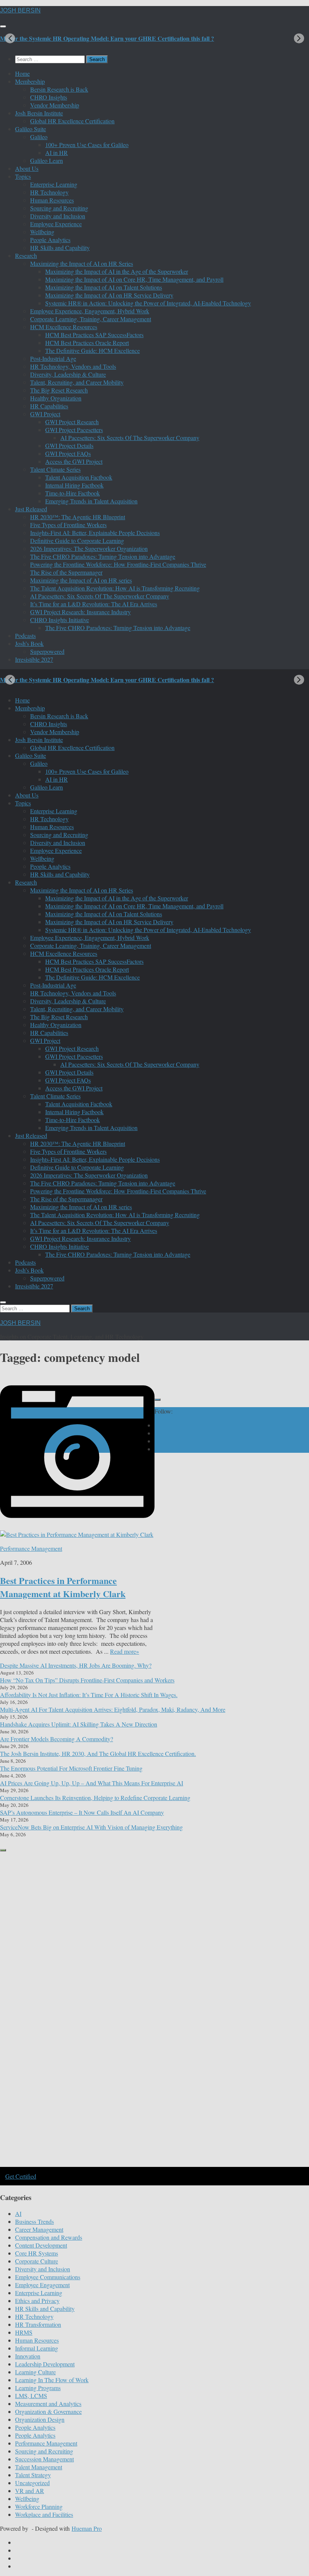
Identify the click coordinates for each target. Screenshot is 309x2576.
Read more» (125, 1651)
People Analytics (50, 240)
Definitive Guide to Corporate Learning (77, 540)
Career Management (39, 2229)
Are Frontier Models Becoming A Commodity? (57, 1739)
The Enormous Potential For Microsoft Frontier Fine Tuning (71, 1768)
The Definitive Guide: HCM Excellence (93, 350)
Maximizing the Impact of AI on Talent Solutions (104, 287)
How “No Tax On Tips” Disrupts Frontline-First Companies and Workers (87, 1680)
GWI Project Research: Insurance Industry (80, 612)
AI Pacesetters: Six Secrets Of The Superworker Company (130, 438)
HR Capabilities (49, 406)
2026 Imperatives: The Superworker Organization (89, 548)
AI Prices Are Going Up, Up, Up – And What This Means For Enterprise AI (92, 1783)
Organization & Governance (48, 2411)
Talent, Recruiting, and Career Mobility (77, 382)
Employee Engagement (42, 2285)
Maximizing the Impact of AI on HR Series (82, 263)
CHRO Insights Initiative (60, 620)
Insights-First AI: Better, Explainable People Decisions (95, 533)
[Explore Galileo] (128, 2166)
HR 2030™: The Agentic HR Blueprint (78, 517)
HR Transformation (38, 2324)
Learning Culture (35, 2372)
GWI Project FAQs (68, 453)
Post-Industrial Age (53, 358)
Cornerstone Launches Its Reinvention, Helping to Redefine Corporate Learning (95, 1798)
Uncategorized (32, 2483)
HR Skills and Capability (60, 248)
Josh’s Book (29, 643)
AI (18, 2213)
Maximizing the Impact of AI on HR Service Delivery (109, 295)
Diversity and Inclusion (58, 216)
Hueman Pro (87, 2528)
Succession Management (44, 2459)
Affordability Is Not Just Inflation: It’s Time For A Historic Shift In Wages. (89, 1695)
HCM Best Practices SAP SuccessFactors (94, 335)
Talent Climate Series (55, 469)
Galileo (39, 137)
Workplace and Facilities (44, 2514)
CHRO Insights (49, 97)
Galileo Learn (47, 160)
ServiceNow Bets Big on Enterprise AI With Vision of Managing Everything (91, 1827)
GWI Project (45, 414)
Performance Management (31, 1548)
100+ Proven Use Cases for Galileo (87, 145)
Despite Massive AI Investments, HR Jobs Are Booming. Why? (76, 1665)
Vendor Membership (55, 105)
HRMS (24, 2332)
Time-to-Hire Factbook (73, 493)
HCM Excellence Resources (64, 327)
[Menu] (3, 26)
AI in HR (57, 153)
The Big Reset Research (59, 390)
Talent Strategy (33, 2475)
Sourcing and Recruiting (59, 208)
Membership (30, 81)
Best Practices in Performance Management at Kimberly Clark (63, 1587)
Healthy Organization (56, 398)
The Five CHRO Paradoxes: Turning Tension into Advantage (103, 556)
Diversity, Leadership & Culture (68, 374)
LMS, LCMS (31, 2396)
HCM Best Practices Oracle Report (87, 343)
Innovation (28, 2356)
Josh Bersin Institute (39, 113)
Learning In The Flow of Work (52, 2380)
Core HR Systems (37, 2253)
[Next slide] (299, 38)
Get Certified (21, 2176)
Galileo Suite (31, 129)
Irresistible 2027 (34, 659)
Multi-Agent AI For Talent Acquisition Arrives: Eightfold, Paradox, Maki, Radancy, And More (113, 1709)
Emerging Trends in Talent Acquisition (91, 501)
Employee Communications (48, 2277)
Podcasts (25, 636)
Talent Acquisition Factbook (79, 477)
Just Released (31, 509)
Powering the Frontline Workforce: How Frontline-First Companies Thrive (118, 564)
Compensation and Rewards (49, 2237)
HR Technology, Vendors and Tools (73, 366)
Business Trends (34, 2221)
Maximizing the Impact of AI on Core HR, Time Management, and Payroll (134, 279)
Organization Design (40, 2419)
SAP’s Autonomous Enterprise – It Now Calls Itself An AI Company (82, 1812)
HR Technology (49, 192)
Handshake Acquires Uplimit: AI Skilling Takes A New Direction (79, 1724)
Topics (23, 176)
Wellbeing (42, 232)
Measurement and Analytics (48, 2403)
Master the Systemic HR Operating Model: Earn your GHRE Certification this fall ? (107, 38)
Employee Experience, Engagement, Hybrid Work (90, 311)
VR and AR (30, 2491)
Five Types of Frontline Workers (68, 525)
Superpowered (47, 651)
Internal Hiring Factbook (74, 485)
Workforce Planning (39, 2506)
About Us (27, 168)
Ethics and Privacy (37, 2301)
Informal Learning (37, 2348)
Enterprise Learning (54, 184)
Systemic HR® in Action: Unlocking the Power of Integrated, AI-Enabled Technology (148, 303)
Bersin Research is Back (59, 89)
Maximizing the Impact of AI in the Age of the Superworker (117, 271)
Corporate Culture (37, 2261)
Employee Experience (56, 224)
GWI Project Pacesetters (74, 430)
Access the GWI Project (74, 461)
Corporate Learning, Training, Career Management (91, 319)
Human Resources (52, 200)
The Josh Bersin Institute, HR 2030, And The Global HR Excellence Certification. (98, 1753)
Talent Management (39, 2467)
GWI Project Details (69, 445)
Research (26, 255)
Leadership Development (45, 2364)
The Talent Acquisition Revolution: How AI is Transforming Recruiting (115, 588)
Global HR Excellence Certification (72, 121)
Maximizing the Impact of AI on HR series (81, 580)
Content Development (41, 2245)
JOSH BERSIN (20, 10)
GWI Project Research (72, 422)
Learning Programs (38, 2388)
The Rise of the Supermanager (66, 572)
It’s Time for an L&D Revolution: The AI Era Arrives (94, 604)
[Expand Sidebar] (158, 1400)
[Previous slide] (10, 38)
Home (22, 73)
